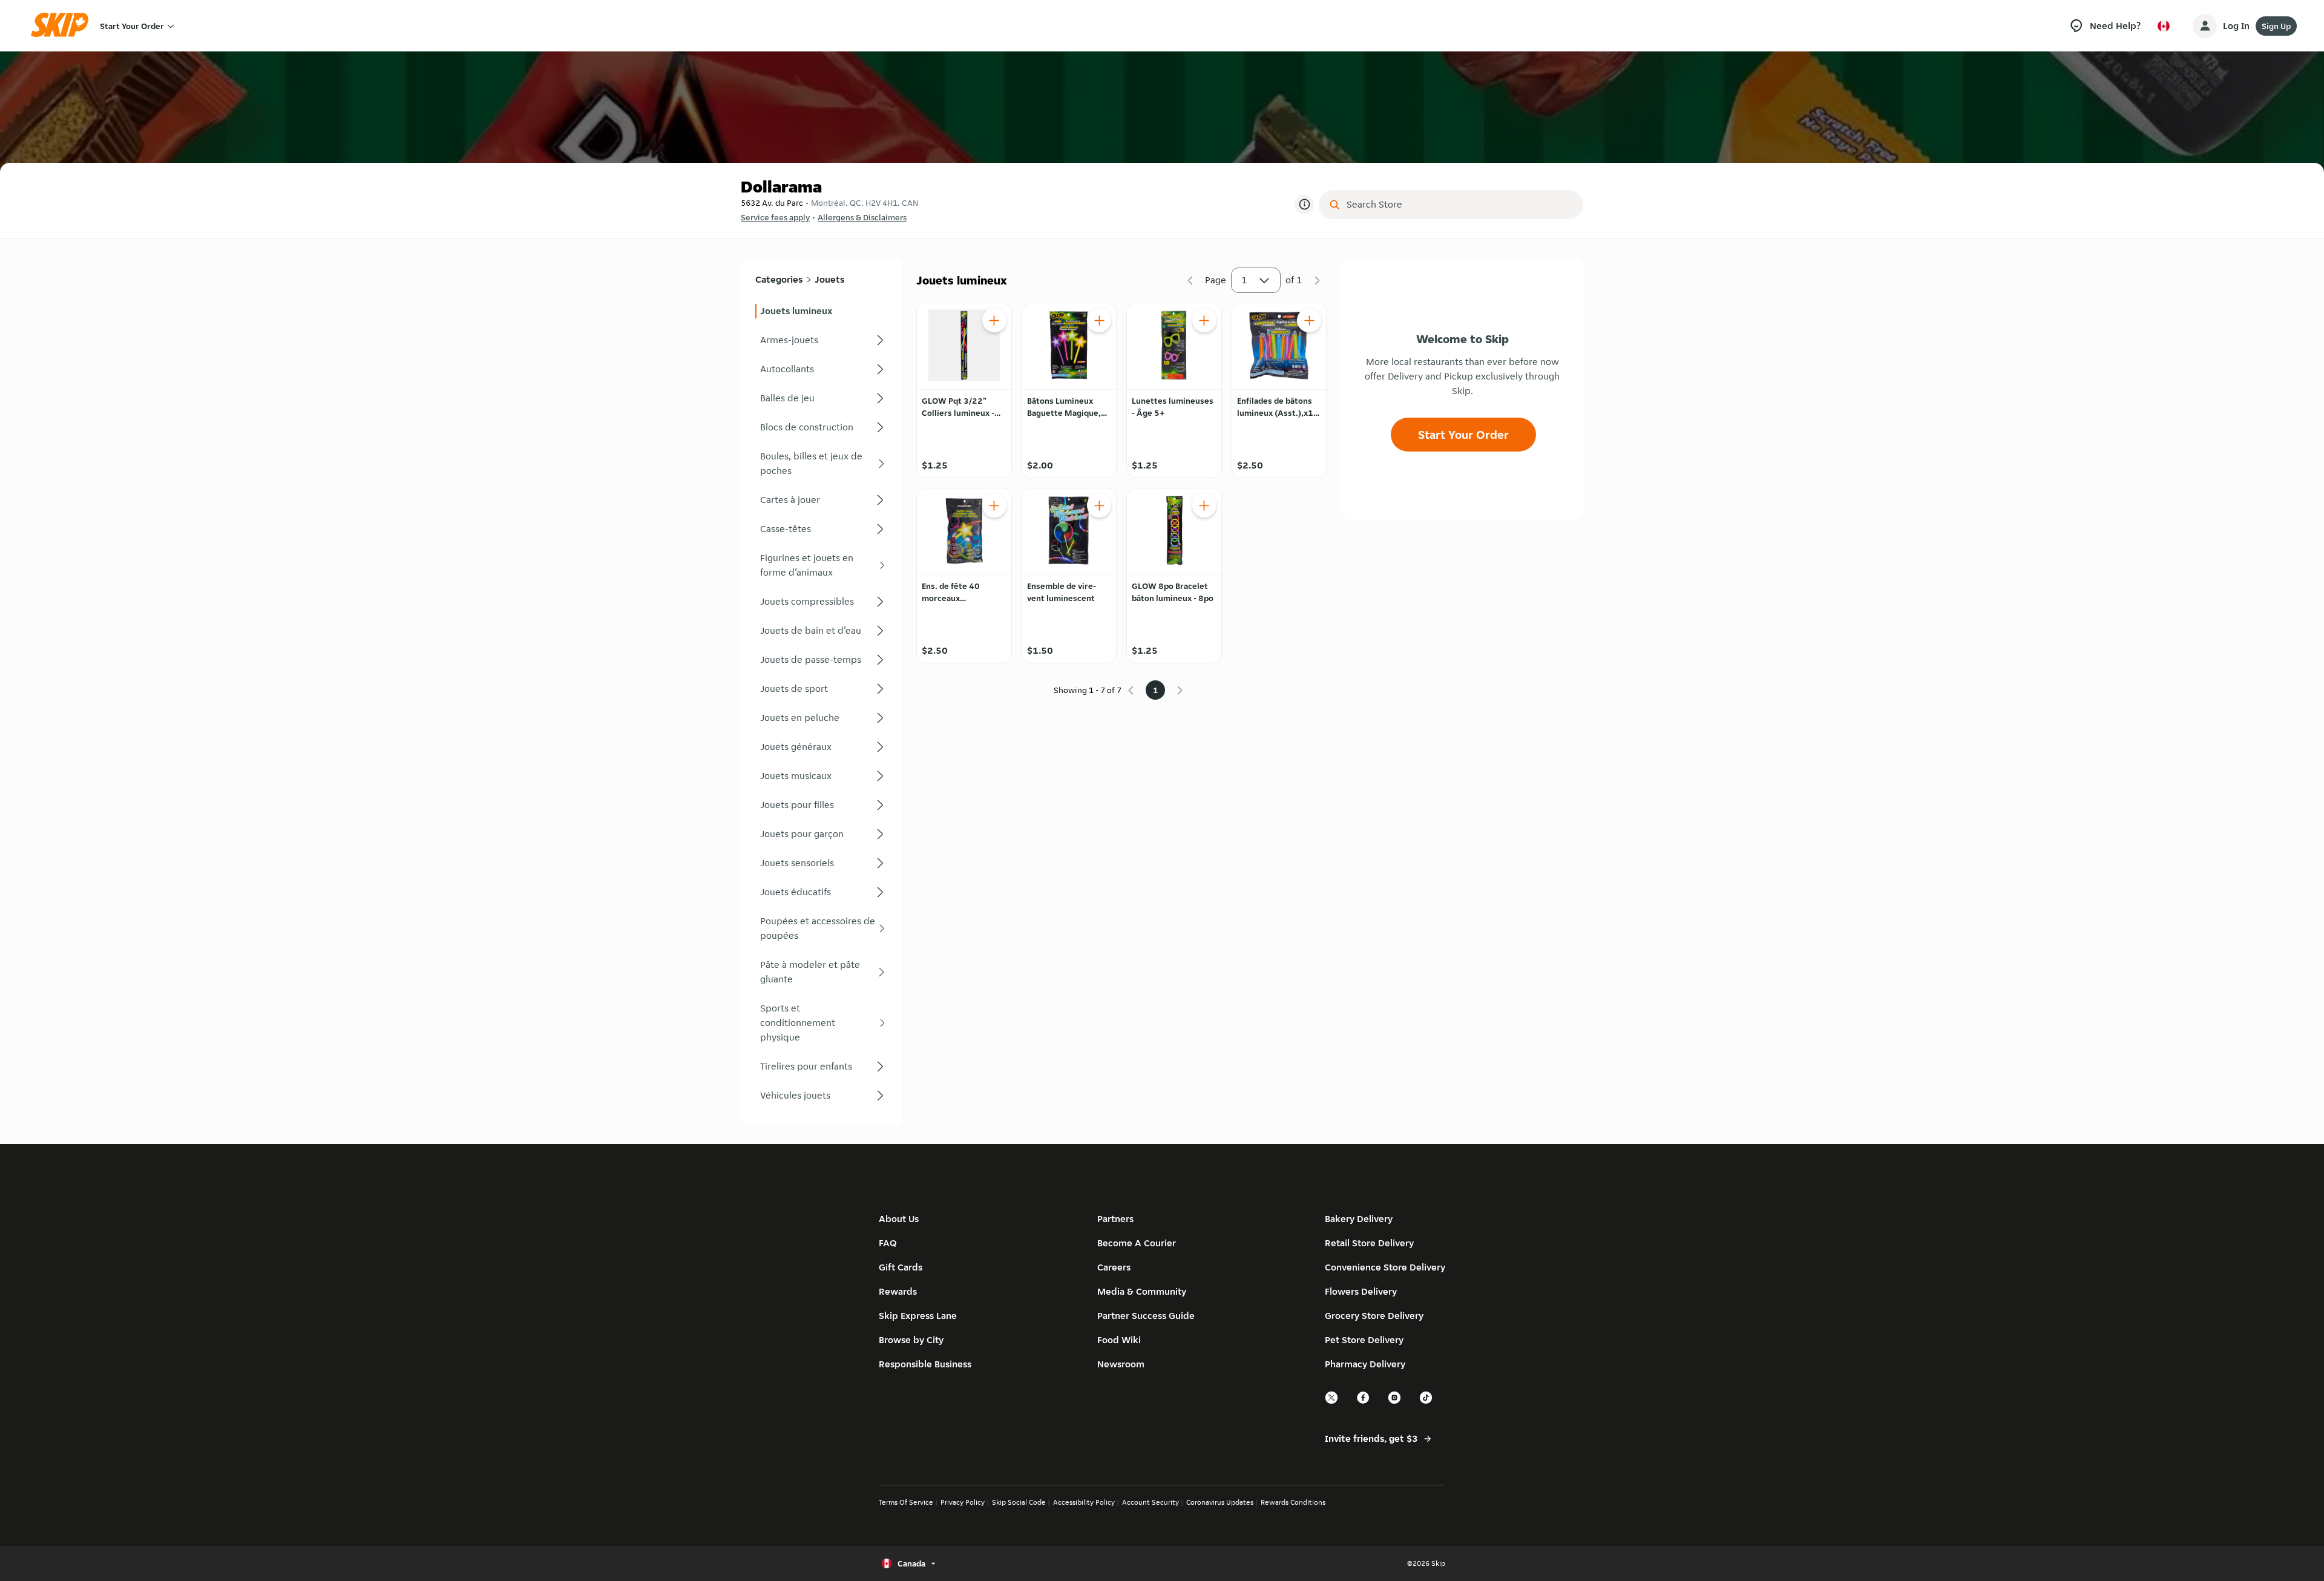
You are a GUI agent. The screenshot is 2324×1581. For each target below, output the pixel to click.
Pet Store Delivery (1364, 1340)
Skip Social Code (1019, 1502)
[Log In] (2205, 26)
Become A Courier (1137, 1243)
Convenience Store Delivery (1385, 1267)
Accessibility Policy (1084, 1502)
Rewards (898, 1291)
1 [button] (1244, 280)
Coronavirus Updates (1220, 1502)
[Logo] (64, 26)
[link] (821, 311)
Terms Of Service (906, 1502)
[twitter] (1332, 1402)
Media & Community (1142, 1291)
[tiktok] (1426, 1402)
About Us (899, 1219)
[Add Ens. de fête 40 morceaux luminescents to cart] (994, 505)
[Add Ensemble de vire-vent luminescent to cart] (1099, 505)
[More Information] (1304, 205)
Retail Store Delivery (1369, 1243)
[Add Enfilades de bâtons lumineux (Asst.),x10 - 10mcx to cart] (1309, 320)
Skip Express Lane (918, 1316)
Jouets (829, 279)
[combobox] (1459, 205)
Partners (1115, 1219)
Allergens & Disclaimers (862, 217)
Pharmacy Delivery (1365, 1364)
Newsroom (1121, 1364)
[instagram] (1395, 1402)
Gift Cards (901, 1267)
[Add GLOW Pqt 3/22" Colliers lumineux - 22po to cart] (994, 320)
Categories (779, 279)
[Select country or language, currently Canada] (2164, 26)
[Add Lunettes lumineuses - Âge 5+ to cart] (1204, 320)
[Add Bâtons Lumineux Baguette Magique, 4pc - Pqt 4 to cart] (1099, 320)
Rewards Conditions (1293, 1502)
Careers (1114, 1267)
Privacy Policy (963, 1502)
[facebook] (1364, 1402)
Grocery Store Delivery (1374, 1316)
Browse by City (911, 1340)
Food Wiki (1119, 1340)
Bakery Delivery (1359, 1219)
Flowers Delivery (1361, 1291)
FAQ (888, 1243)
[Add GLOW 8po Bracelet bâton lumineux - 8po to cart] (1204, 505)
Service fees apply (775, 217)
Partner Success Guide (1146, 1316)
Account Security (1151, 1502)
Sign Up (2276, 26)
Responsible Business (925, 1364)
